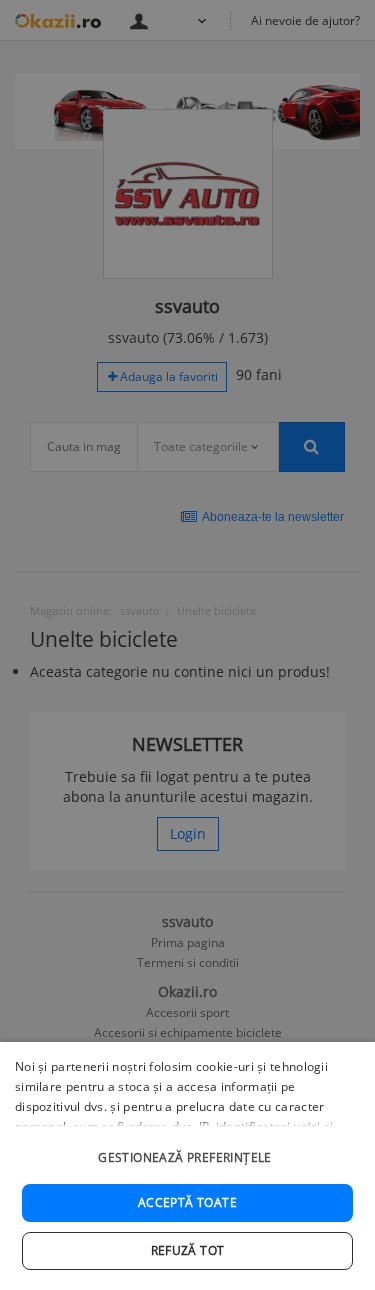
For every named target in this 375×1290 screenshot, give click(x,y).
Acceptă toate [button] (187, 1202)
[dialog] (187, 1166)
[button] (187, 1147)
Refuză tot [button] (188, 1250)
